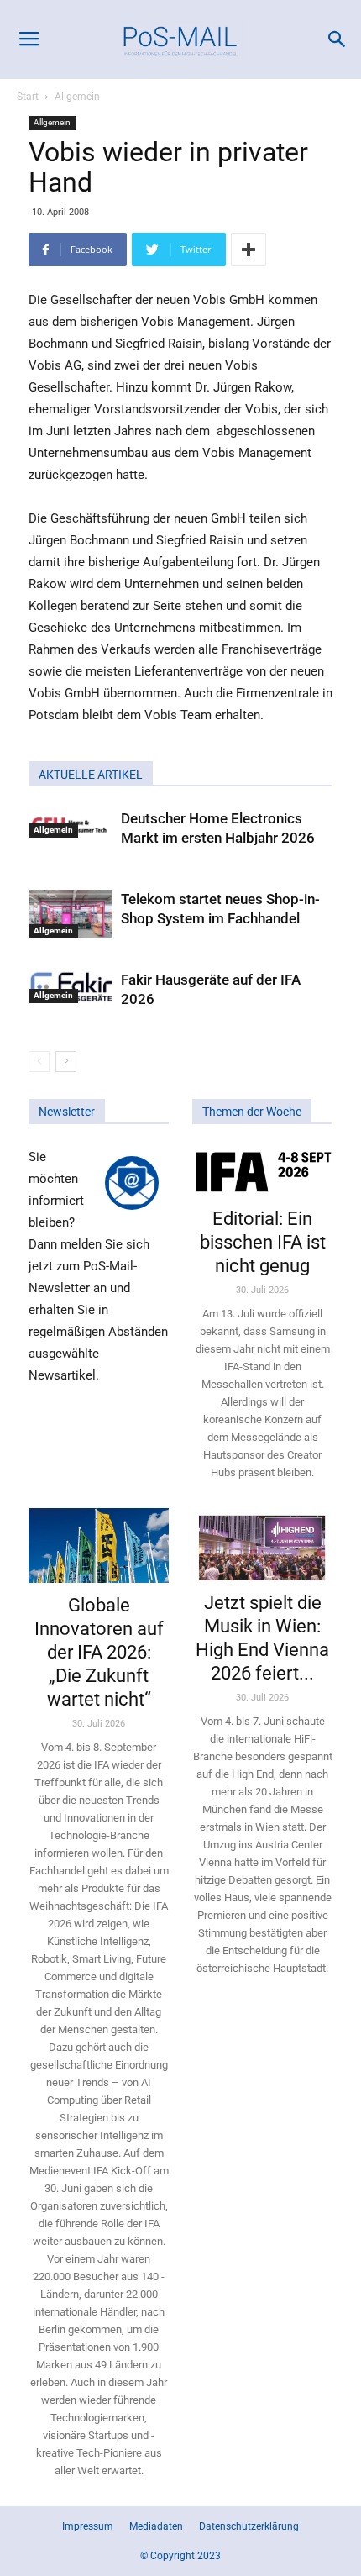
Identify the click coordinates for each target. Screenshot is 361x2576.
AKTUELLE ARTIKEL (91, 775)
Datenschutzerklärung (249, 2526)
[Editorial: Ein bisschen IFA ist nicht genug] (262, 1171)
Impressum (88, 2526)
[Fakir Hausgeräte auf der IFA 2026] (71, 987)
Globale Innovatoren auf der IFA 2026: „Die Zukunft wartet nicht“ (99, 1652)
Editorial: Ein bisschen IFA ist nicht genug (263, 1242)
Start (28, 97)
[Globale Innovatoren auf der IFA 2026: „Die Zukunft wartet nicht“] (99, 1546)
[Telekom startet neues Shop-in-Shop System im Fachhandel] (71, 914)
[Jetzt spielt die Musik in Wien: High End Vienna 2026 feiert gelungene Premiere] (262, 1544)
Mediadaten (156, 2526)
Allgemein (77, 97)
